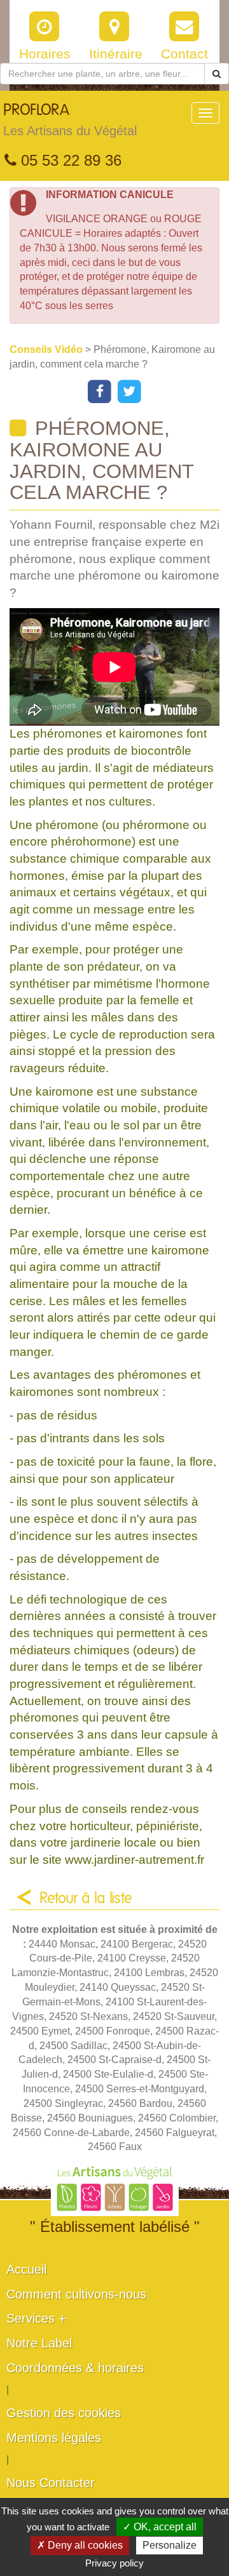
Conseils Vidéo (47, 349)
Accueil (26, 2269)
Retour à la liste (86, 1899)
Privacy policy (114, 2563)
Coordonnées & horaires (75, 2368)
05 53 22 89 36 (69, 160)
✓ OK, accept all (160, 2527)
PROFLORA (70, 120)
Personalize (170, 2545)
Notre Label (39, 2343)
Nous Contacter (51, 2483)
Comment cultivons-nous (76, 2294)
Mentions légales (54, 2438)
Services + (36, 2318)
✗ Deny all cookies (80, 2545)
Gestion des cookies (64, 2413)
